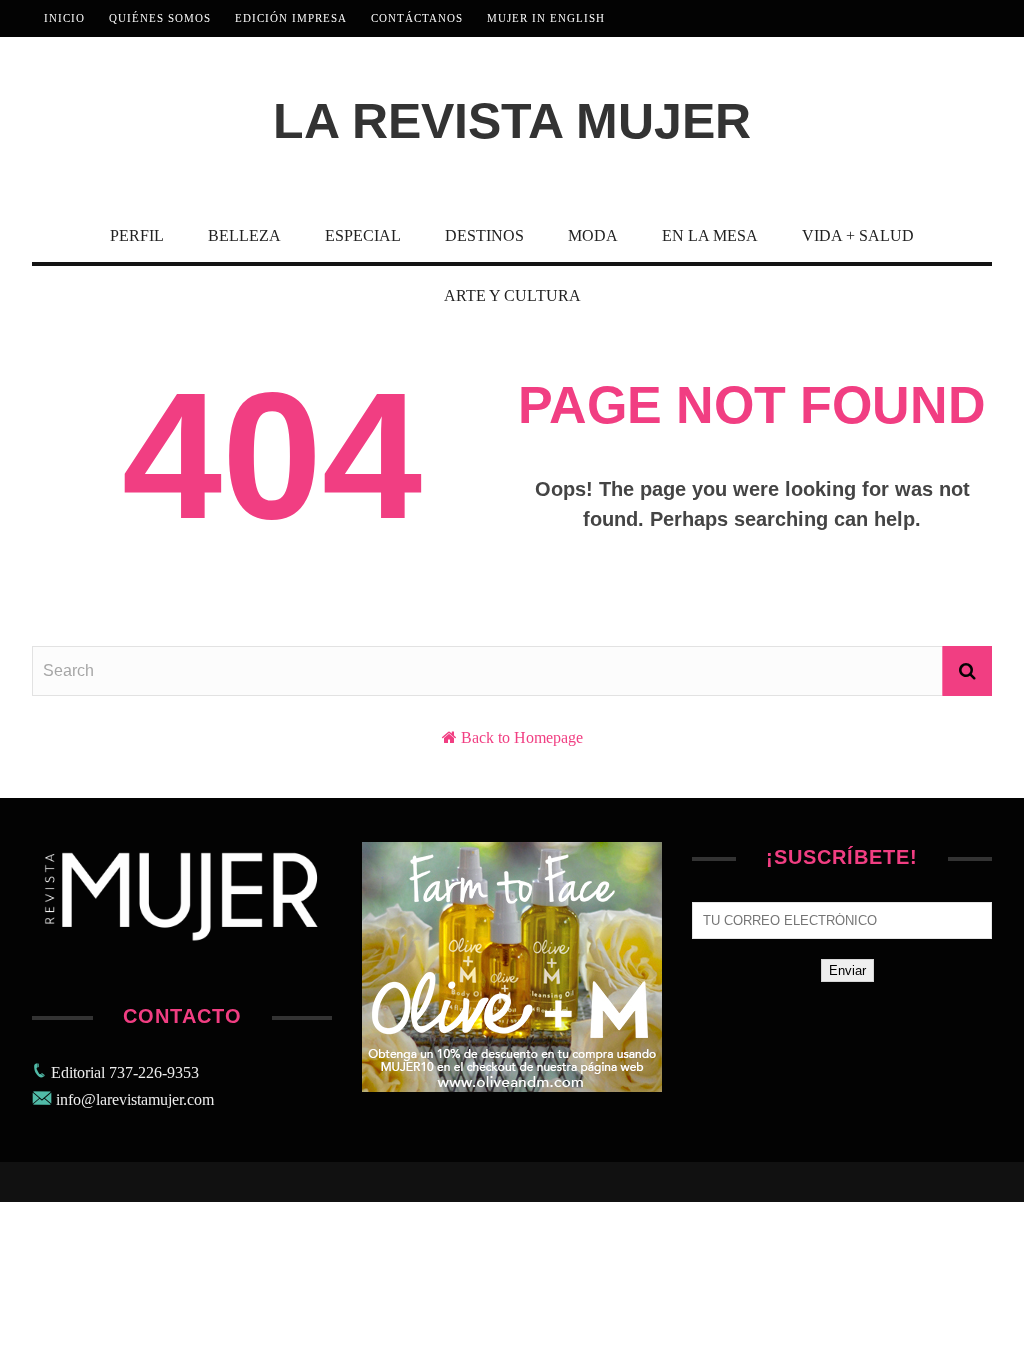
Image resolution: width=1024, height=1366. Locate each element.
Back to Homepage (522, 737)
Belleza (244, 235)
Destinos (484, 235)
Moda (593, 235)
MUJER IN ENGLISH (546, 18)
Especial (363, 235)
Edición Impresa (291, 18)
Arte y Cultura (512, 295)
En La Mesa (710, 235)
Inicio (64, 18)
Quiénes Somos (160, 18)
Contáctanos (417, 18)
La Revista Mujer (512, 121)
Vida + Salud (858, 235)
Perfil (137, 235)
